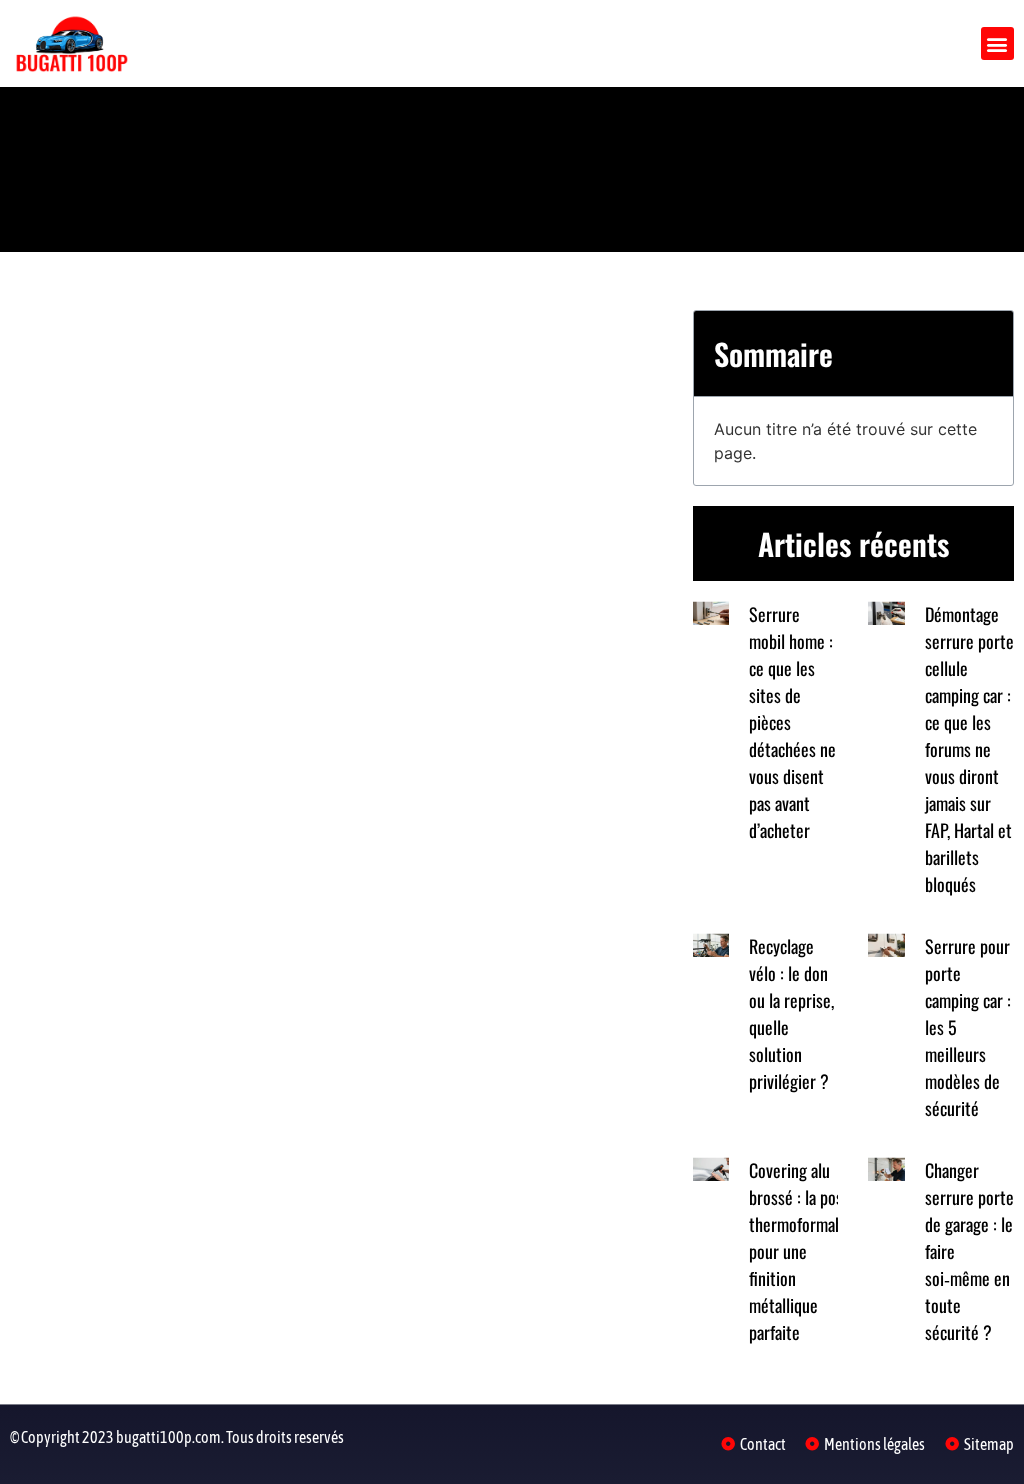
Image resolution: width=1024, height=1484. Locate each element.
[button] (997, 43)
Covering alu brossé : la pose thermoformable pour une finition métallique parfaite (802, 1251)
